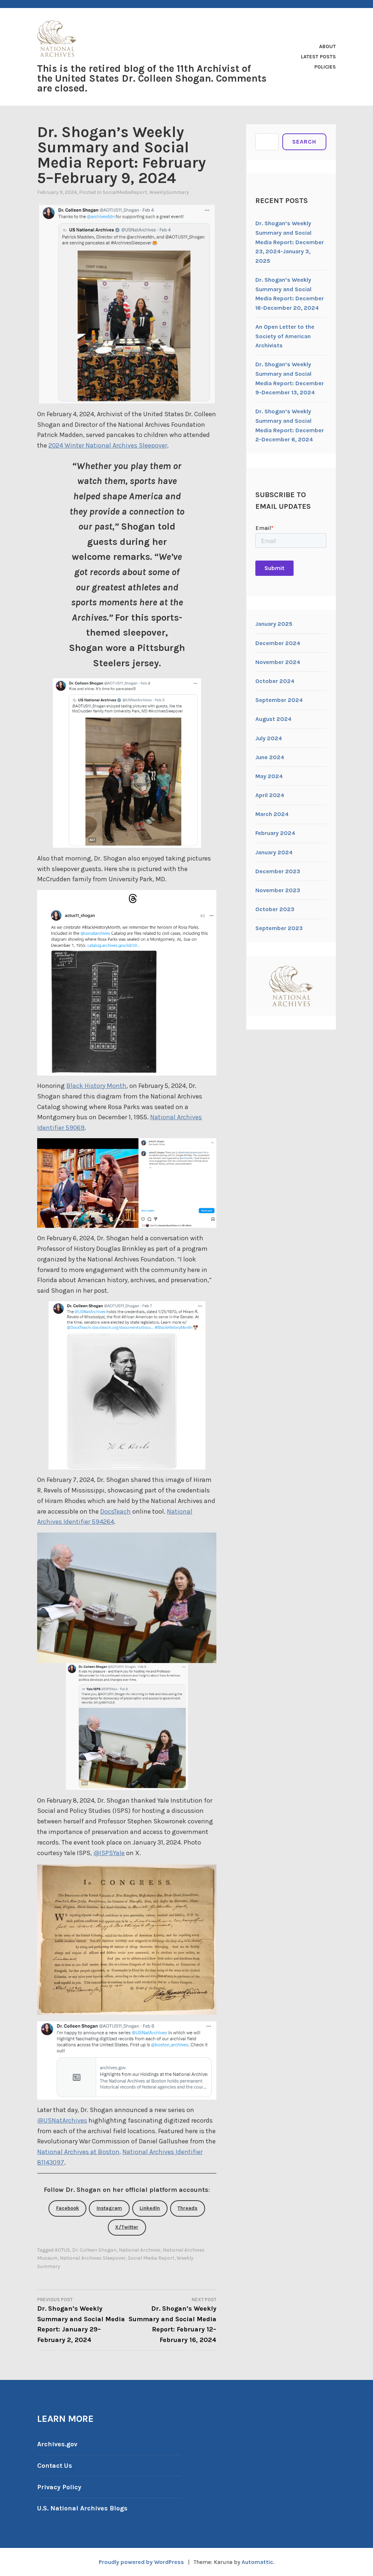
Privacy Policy (59, 2487)
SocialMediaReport (125, 192)
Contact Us (55, 2466)
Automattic (257, 2562)
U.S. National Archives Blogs (82, 2508)
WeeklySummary (169, 192)
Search (304, 142)
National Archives (140, 2250)
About (327, 46)
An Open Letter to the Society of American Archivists (285, 336)
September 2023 (279, 928)
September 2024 (279, 700)
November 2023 (278, 890)
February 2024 (275, 833)
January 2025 (274, 624)
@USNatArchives (62, 2120)
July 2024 (269, 738)
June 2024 (270, 757)
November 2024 (278, 662)
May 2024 (269, 776)
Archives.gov (57, 2444)
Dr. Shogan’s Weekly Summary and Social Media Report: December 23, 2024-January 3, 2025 (290, 242)
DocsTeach (115, 1511)
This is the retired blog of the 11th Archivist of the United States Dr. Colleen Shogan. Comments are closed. (152, 78)
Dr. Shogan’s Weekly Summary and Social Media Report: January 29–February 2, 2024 (81, 2321)
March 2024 (272, 814)
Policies (325, 67)
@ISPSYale (109, 1853)
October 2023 (275, 909)
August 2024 (273, 719)
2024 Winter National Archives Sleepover (108, 445)
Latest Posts (318, 57)
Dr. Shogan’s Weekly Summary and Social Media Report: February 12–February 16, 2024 (172, 2321)
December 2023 (278, 871)
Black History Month (96, 1086)
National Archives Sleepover (93, 2258)
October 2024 (275, 681)
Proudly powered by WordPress (141, 2562)
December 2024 (278, 643)
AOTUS (62, 2250)
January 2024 (274, 852)
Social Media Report (151, 2258)
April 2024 (270, 795)
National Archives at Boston (78, 2152)
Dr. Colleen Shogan (94, 2250)
